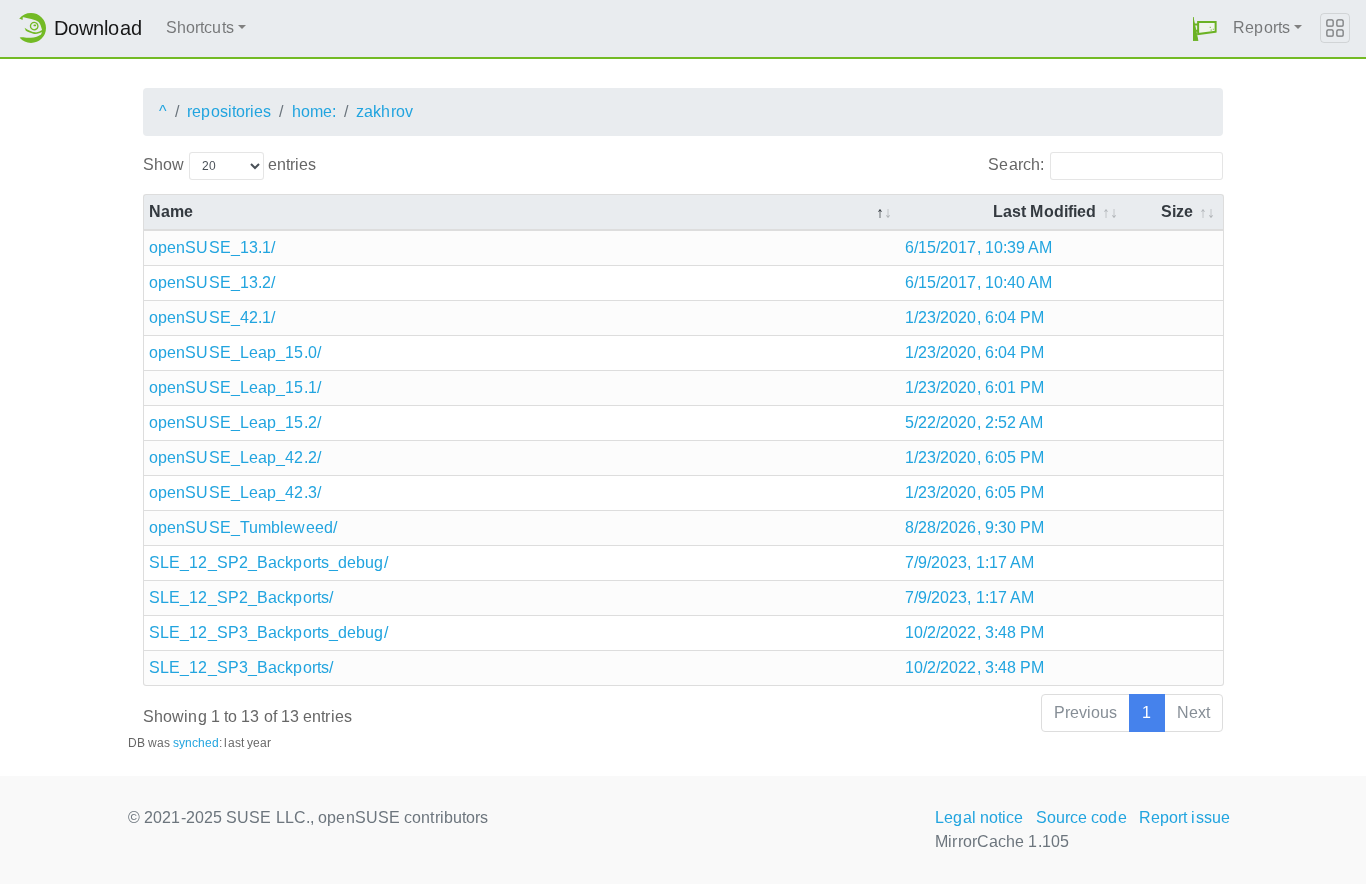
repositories (229, 111)
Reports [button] (1261, 27)
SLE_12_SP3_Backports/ (241, 667)
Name (171, 211)
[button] (1205, 28)
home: (314, 111)
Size (1177, 211)
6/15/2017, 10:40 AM (979, 282)
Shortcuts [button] (200, 27)
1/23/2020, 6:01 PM (975, 387)
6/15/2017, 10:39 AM (979, 247)
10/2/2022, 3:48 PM (975, 632)
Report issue (1184, 817)
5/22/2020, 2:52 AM (974, 422)
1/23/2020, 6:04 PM (975, 317)
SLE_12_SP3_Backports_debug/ (268, 632)
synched (196, 743)
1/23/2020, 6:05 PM (975, 457)
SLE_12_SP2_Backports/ (241, 597)
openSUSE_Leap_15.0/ (235, 352)
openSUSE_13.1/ (212, 247)
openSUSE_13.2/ (212, 282)
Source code (1081, 817)
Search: (1016, 164)
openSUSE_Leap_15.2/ (235, 422)
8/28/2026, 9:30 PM (975, 527)
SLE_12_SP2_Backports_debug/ (268, 562)
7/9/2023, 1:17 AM (970, 562)
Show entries (229, 164)
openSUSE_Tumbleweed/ (243, 527)
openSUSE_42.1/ (212, 317)
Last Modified (1044, 211)
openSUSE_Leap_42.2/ (235, 457)
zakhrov (384, 111)
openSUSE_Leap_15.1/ (235, 387)
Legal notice (979, 817)
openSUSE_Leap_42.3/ (235, 492)
